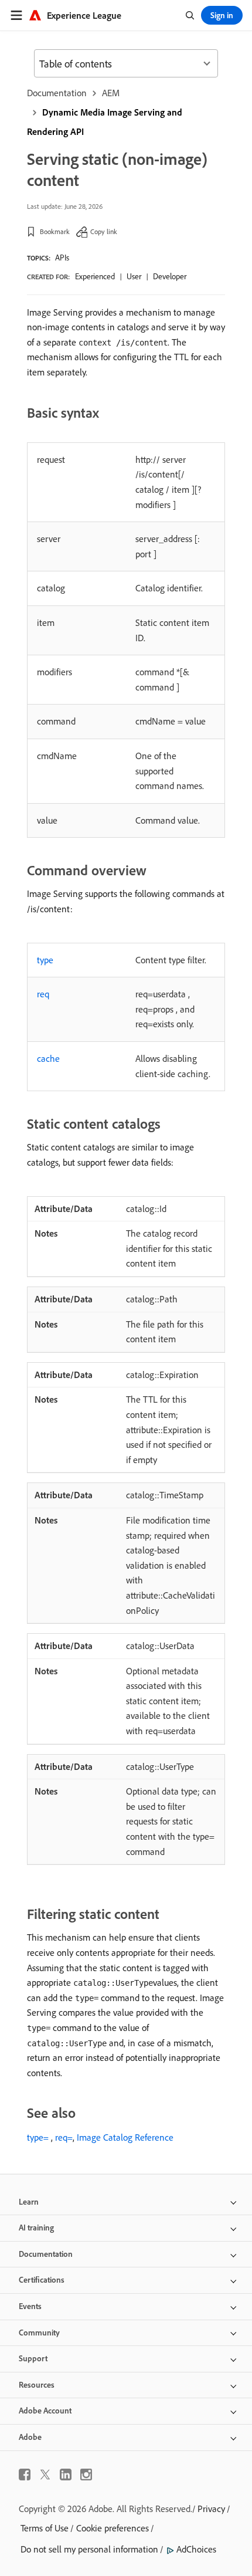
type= (38, 2137)
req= (64, 2137)
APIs (62, 258)
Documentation (57, 93)
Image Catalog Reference (125, 2137)
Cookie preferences (113, 2528)
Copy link (104, 231)
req (43, 994)
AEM (111, 93)
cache (48, 1058)
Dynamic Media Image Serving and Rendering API (105, 122)
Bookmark (55, 231)
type (45, 960)
